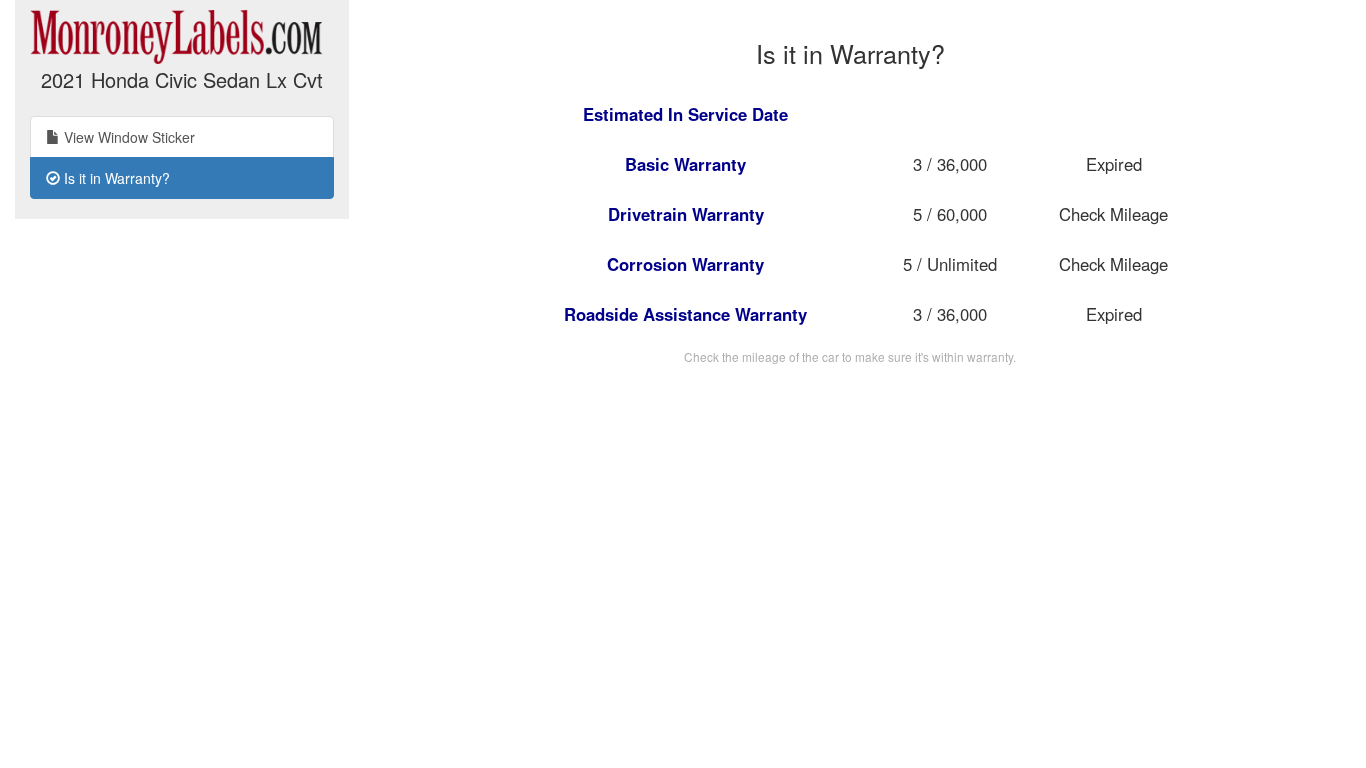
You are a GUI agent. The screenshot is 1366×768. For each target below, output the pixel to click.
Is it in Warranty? (115, 178)
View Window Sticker (127, 137)
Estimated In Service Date (685, 114)
